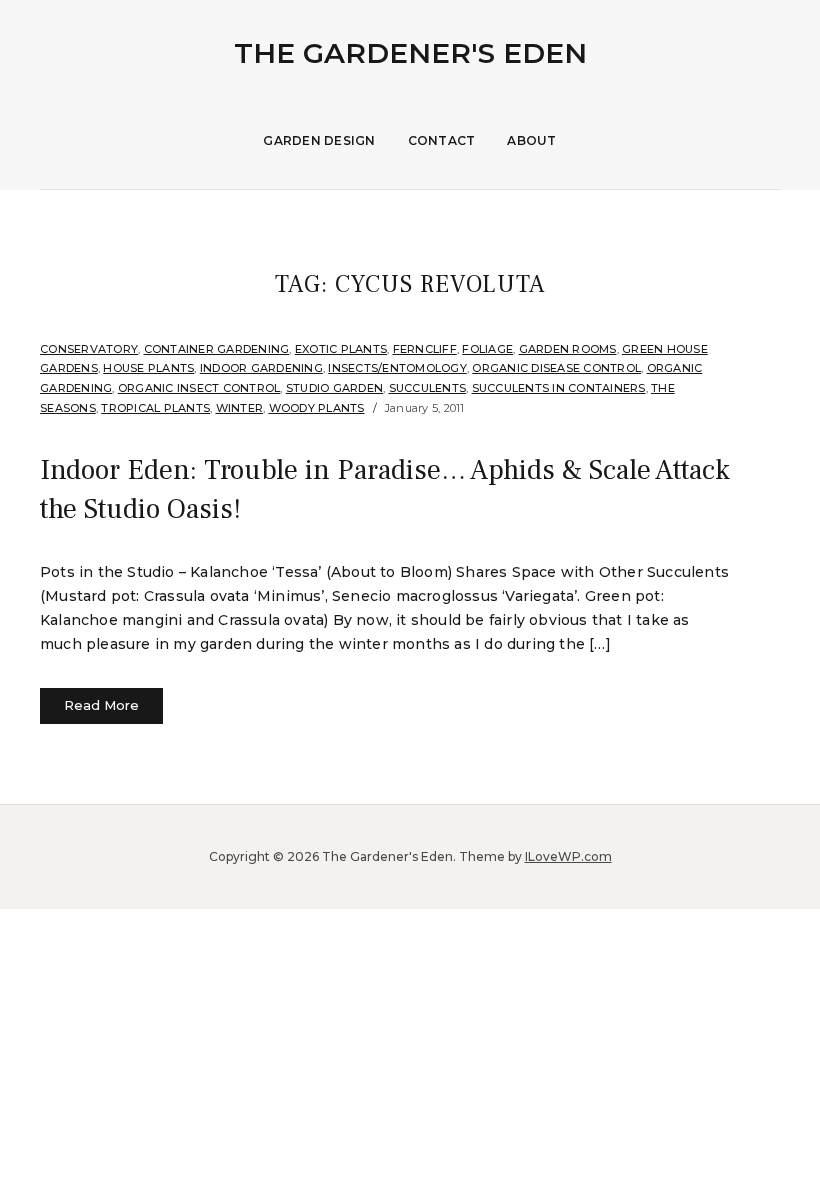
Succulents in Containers (559, 388)
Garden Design (319, 140)
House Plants (148, 368)
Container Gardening (217, 349)
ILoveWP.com (568, 856)
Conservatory (89, 349)
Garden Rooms (568, 349)
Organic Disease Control (556, 368)
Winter (240, 408)
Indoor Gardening (261, 368)
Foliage (487, 349)
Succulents (428, 388)
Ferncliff (425, 349)
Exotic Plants (341, 349)
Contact (442, 140)
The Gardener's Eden (410, 53)
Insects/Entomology (397, 368)
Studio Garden (334, 388)
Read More (101, 705)
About (531, 140)
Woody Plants (317, 408)
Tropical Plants (155, 408)
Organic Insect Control (199, 388)
